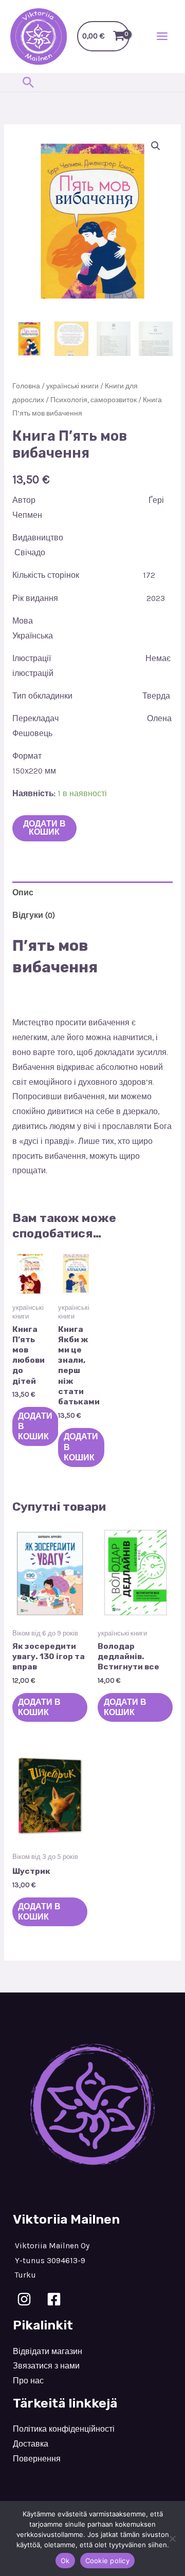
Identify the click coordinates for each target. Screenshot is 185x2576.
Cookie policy (107, 2561)
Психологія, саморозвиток (94, 400)
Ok (65, 2561)
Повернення (37, 2459)
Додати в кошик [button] (35, 1426)
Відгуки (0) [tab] (34, 915)
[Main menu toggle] (162, 36)
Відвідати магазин (48, 2352)
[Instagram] (24, 2299)
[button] (28, 82)
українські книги (72, 386)
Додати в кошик (44, 828)
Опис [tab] (23, 893)
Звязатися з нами (46, 2366)
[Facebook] (54, 2299)
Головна (26, 386)
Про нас (28, 2381)
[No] (172, 2539)
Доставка (31, 2444)
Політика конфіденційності (64, 2429)
